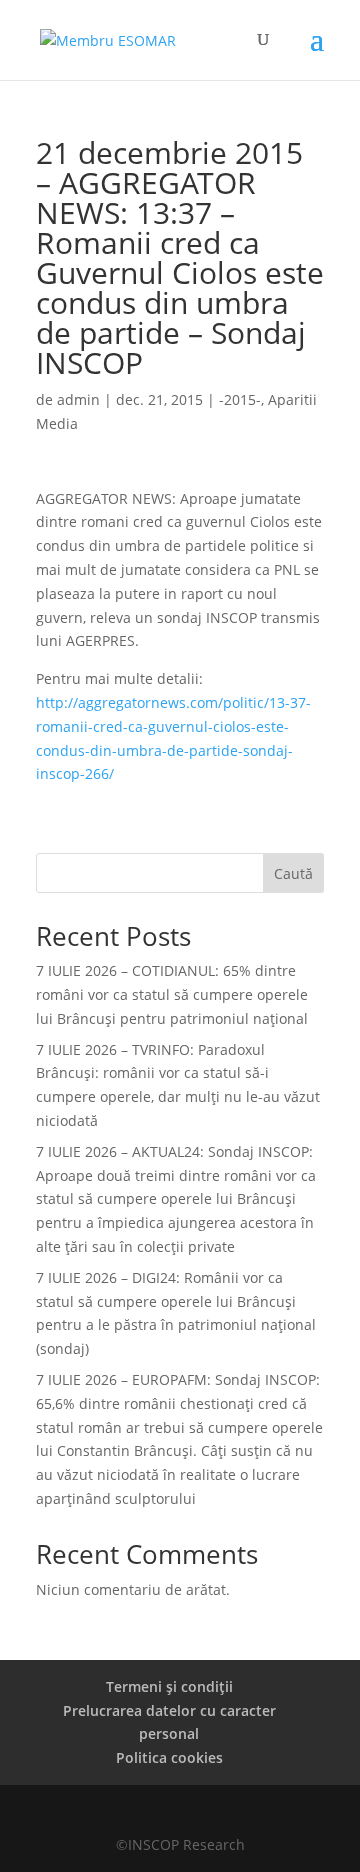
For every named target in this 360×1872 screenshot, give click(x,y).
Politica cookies (169, 1757)
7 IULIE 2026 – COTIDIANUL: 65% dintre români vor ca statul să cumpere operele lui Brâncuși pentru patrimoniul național (172, 994)
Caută (293, 873)
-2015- (240, 399)
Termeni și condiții (169, 1686)
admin (78, 399)
